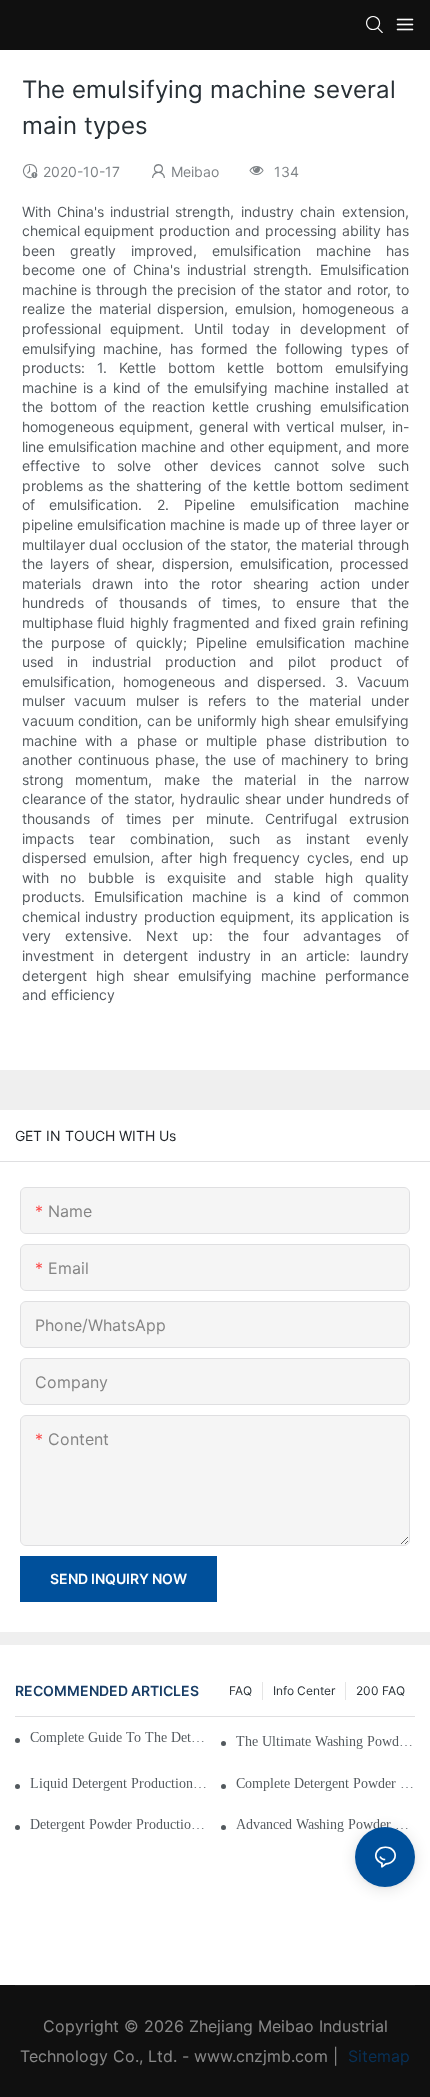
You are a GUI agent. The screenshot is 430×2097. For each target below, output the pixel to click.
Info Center (304, 1690)
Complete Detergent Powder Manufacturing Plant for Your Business (325, 1783)
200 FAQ (380, 1690)
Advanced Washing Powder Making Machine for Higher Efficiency (325, 1824)
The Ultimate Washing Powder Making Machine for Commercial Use (325, 1741)
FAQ (240, 1690)
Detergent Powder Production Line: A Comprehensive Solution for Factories (119, 1824)
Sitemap (376, 2056)
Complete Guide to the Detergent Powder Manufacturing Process (120, 1737)
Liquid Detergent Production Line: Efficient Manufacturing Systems (119, 1783)
